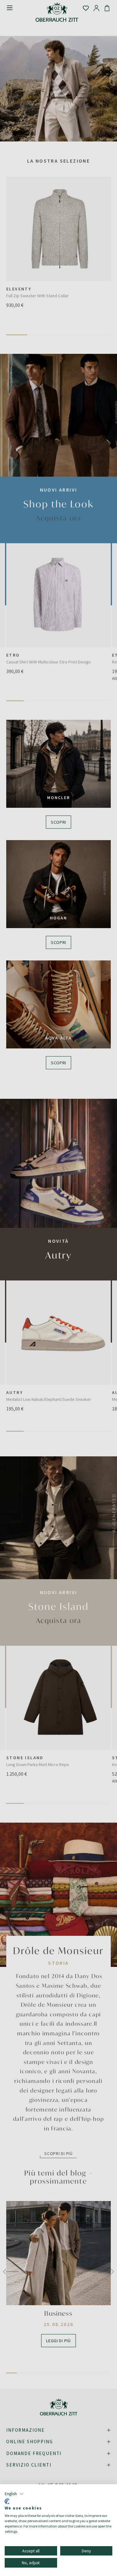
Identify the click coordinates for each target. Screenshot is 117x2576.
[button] (14, 2494)
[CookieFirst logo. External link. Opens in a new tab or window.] (7, 2501)
